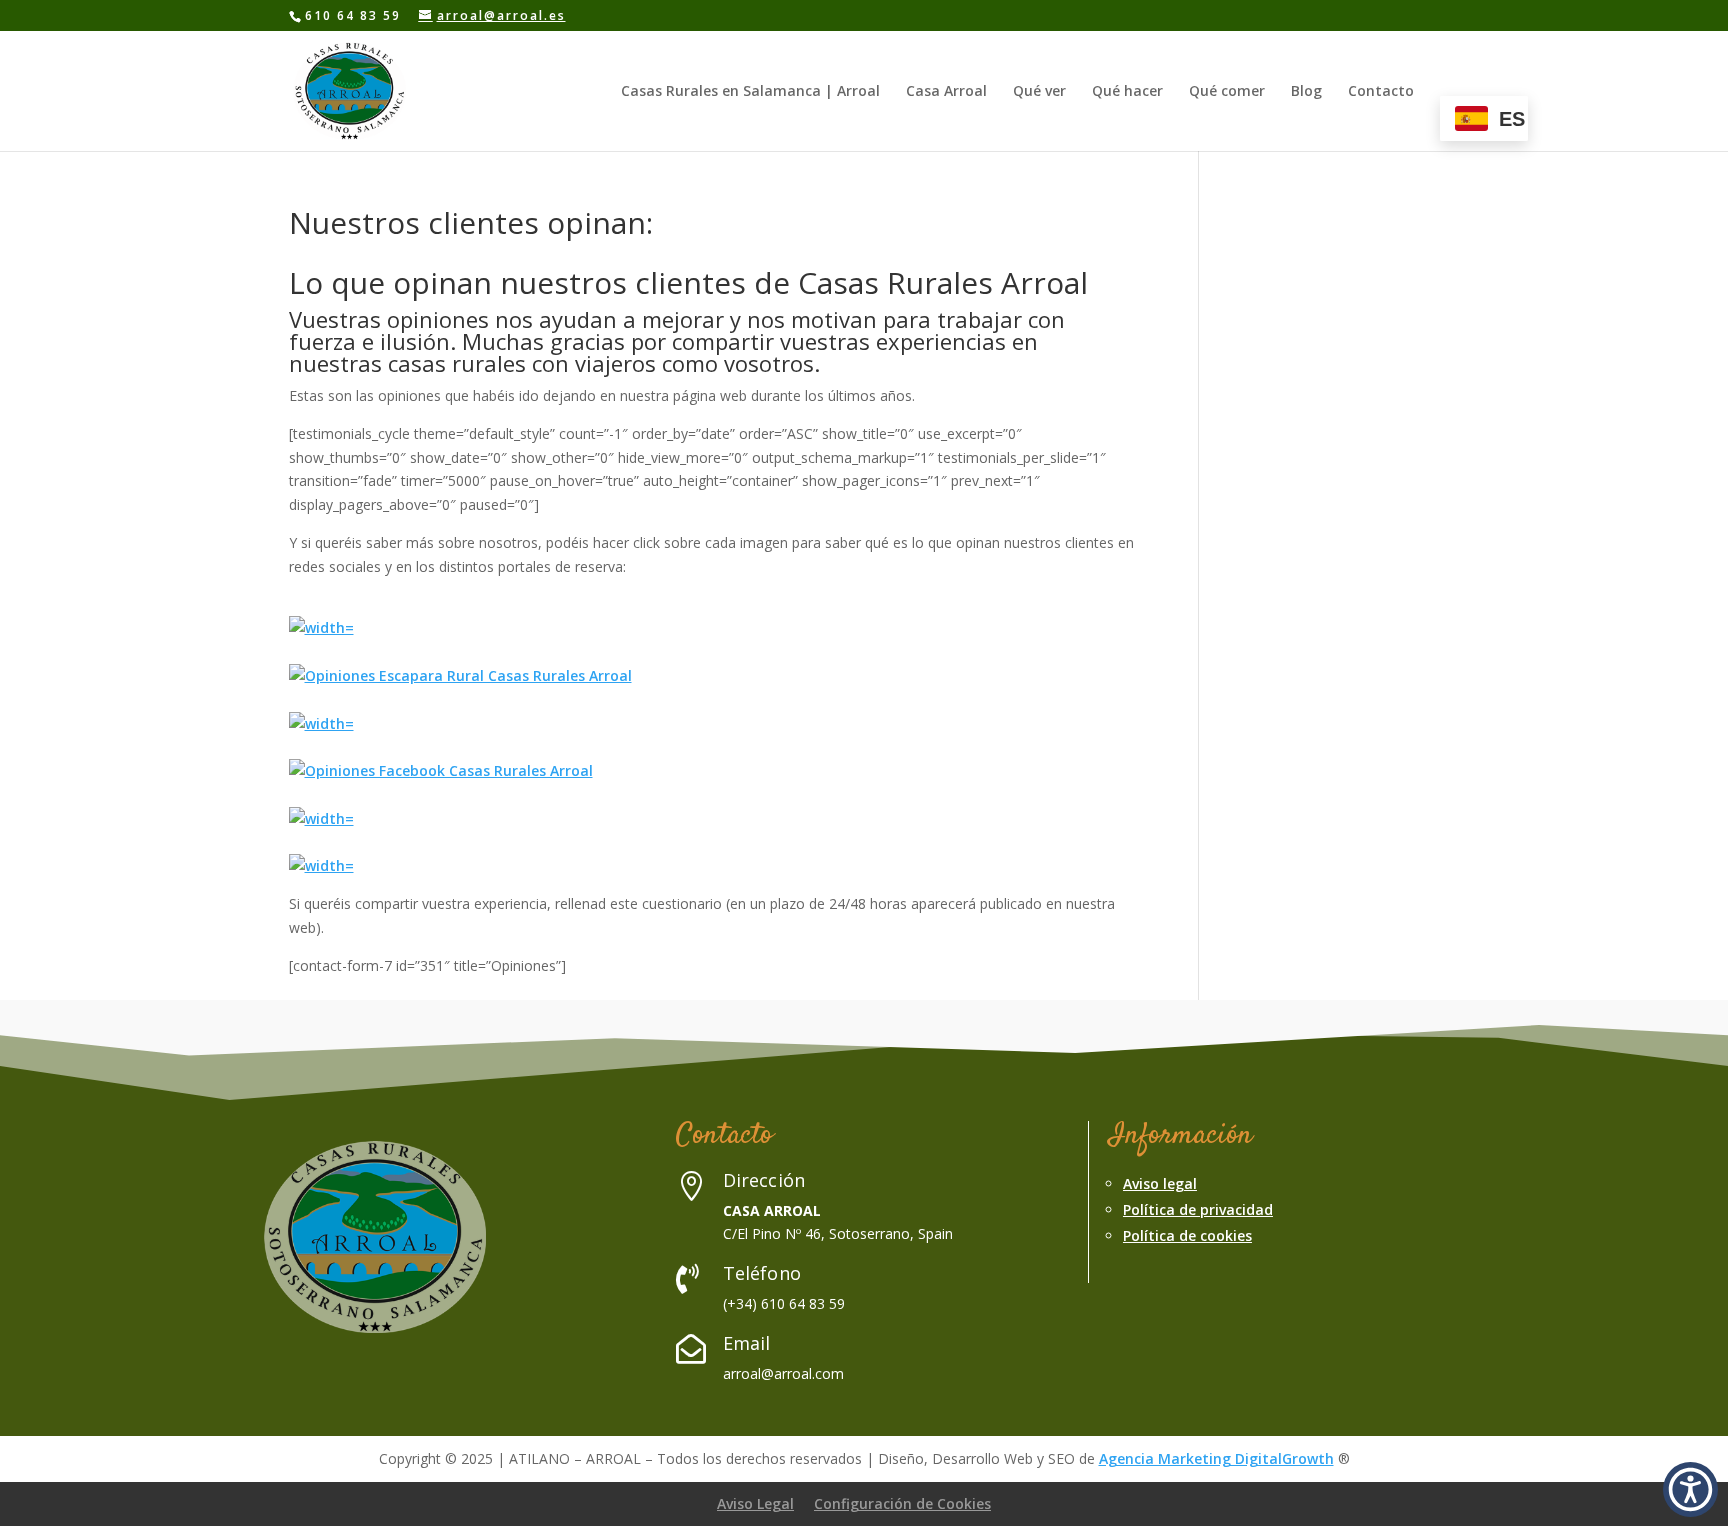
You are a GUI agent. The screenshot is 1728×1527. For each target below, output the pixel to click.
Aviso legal (1160, 1183)
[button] (1690, 1489)
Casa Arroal (946, 92)
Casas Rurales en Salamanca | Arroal (750, 92)
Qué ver (1039, 92)
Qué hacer (1127, 92)
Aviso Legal (755, 1503)
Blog (1306, 92)
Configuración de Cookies (902, 1503)
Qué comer (1227, 92)
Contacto (1381, 92)
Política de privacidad (1198, 1209)
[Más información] (321, 627)
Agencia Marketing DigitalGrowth (1216, 1458)
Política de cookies (1187, 1235)
